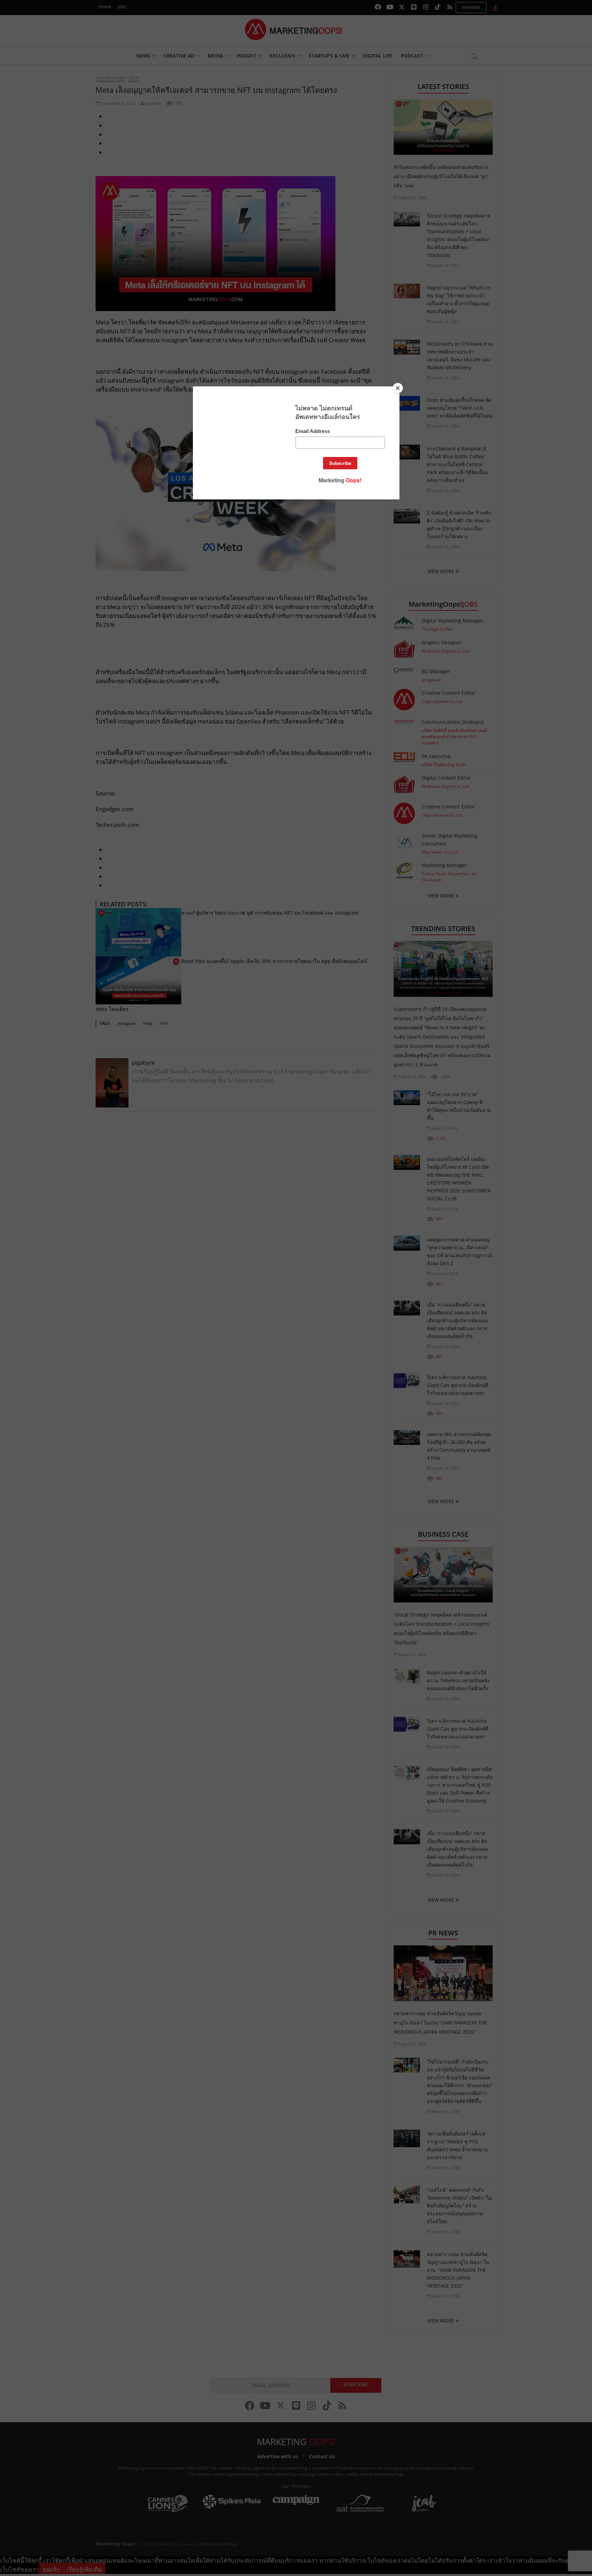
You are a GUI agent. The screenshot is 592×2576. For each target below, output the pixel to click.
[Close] (398, 388)
